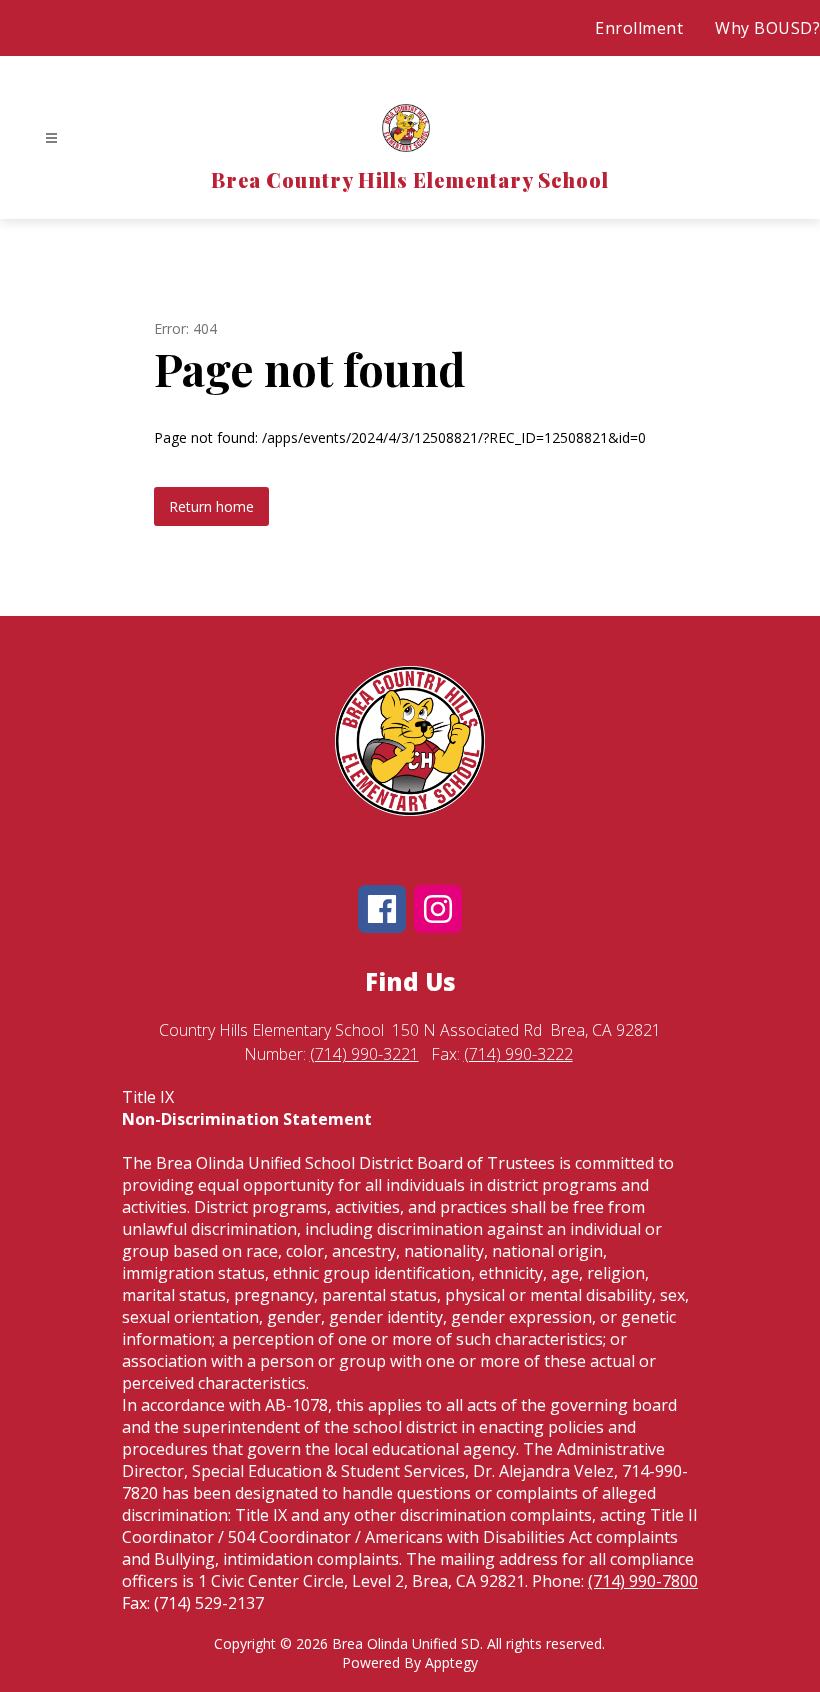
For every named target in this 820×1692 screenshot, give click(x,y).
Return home (211, 506)
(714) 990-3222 (518, 1054)
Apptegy (451, 1662)
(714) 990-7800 (643, 1581)
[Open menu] (51, 138)
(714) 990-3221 (364, 1054)
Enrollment (639, 28)
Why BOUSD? (767, 28)
